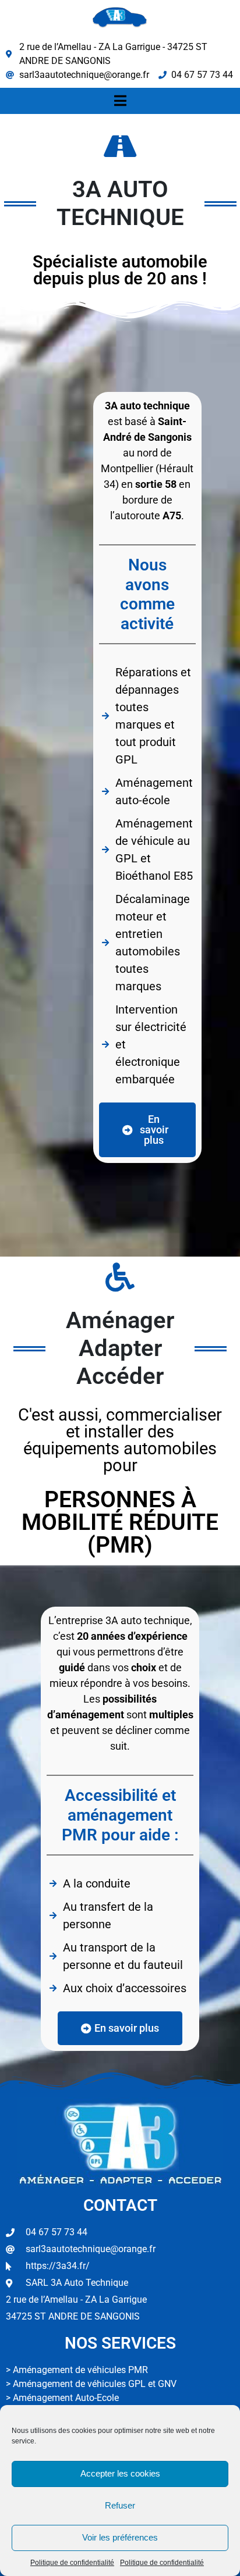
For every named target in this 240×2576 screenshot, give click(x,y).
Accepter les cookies (120, 2473)
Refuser (120, 2505)
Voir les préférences (120, 2537)
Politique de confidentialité (72, 2563)
